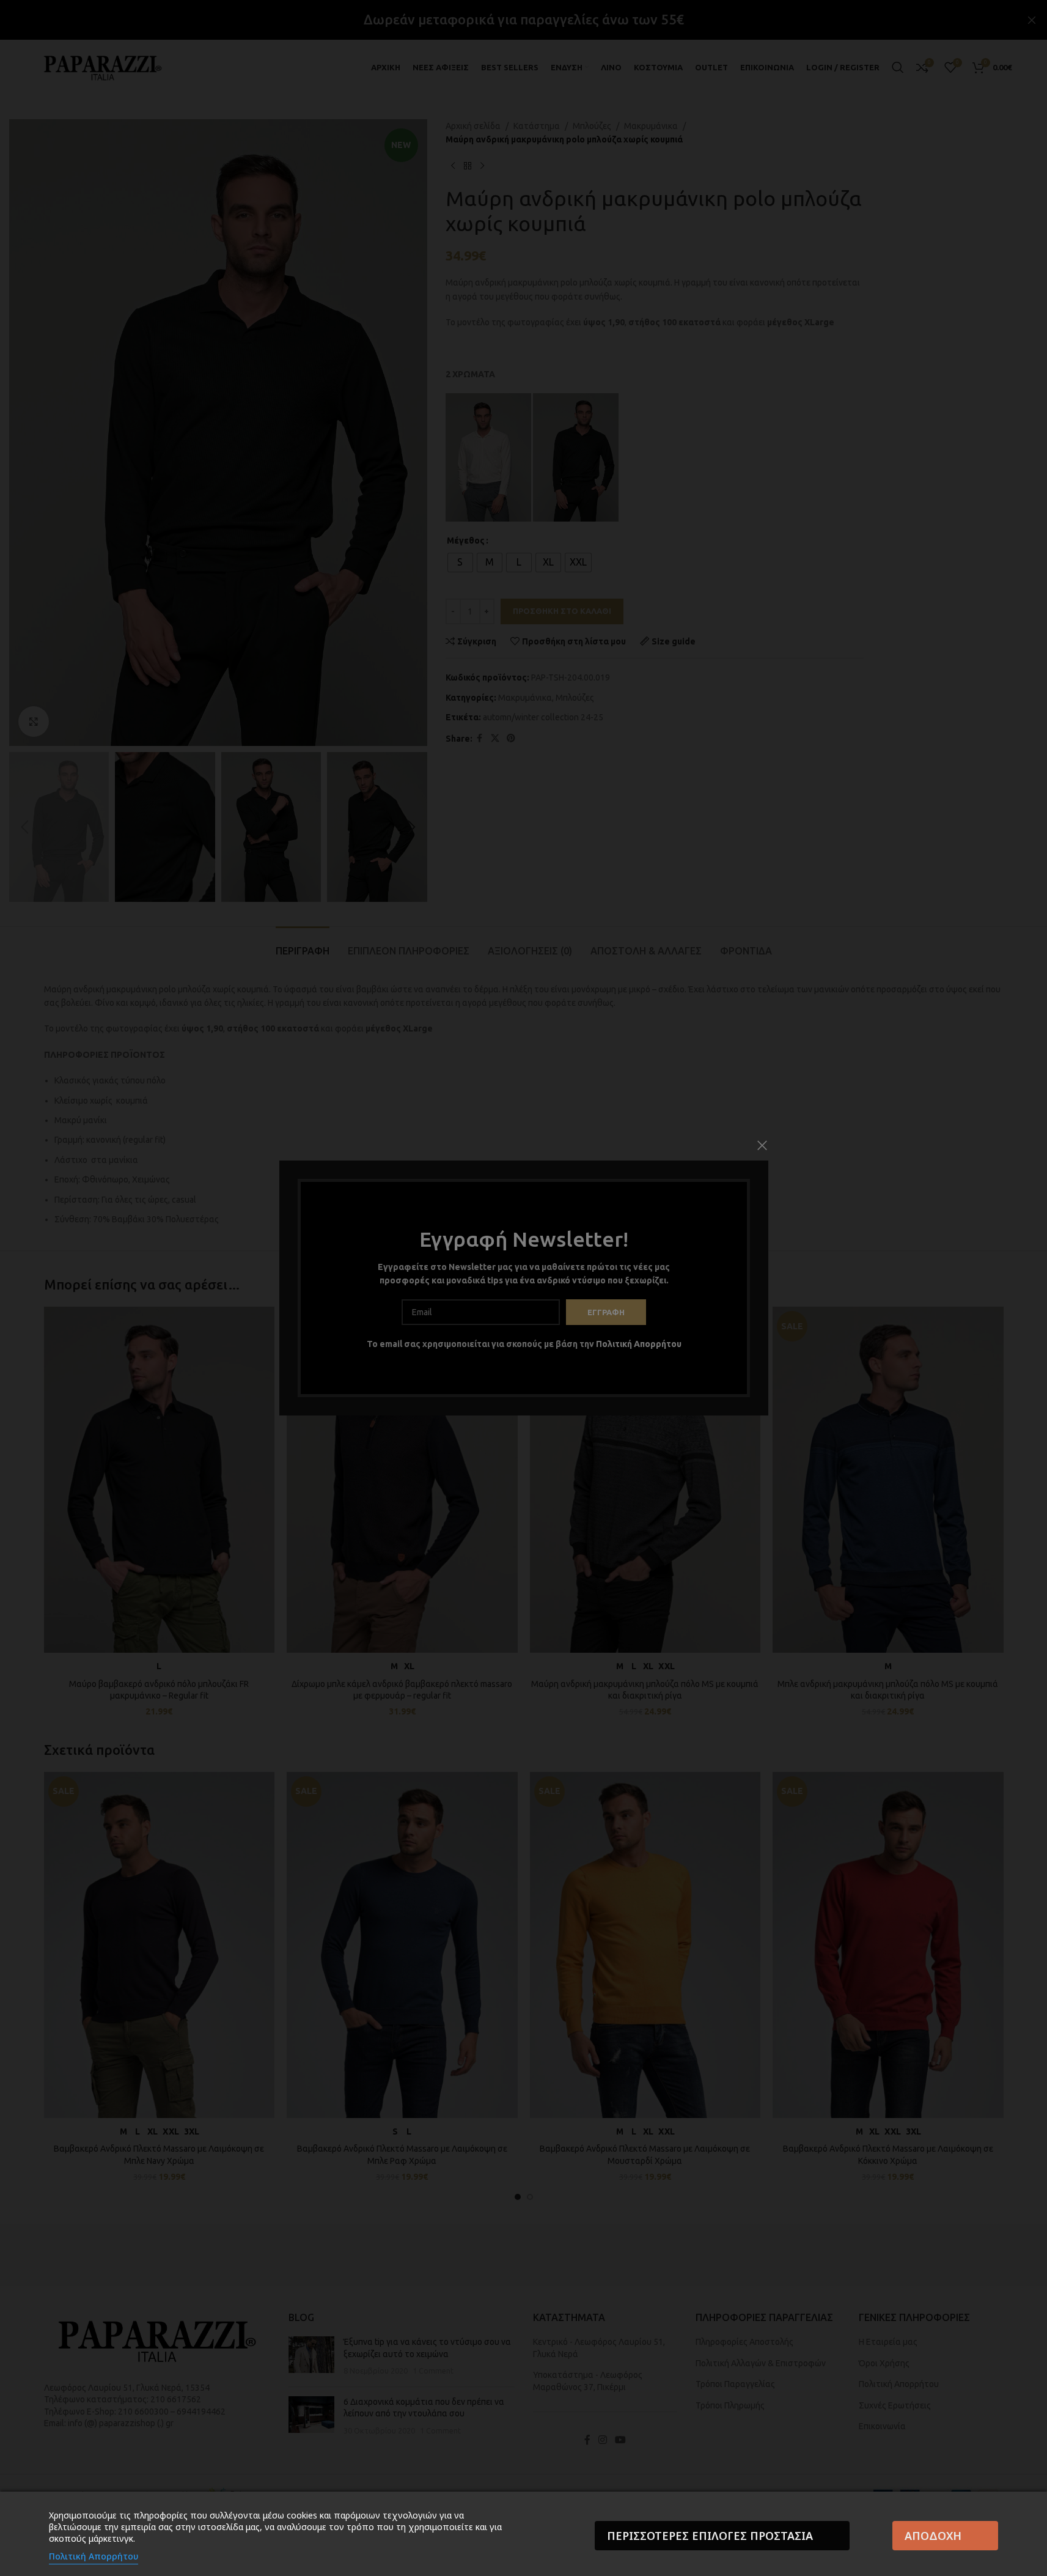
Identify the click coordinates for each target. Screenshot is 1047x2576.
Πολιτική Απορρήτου (94, 2556)
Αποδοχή (933, 2536)
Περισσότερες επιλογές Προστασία (710, 2536)
